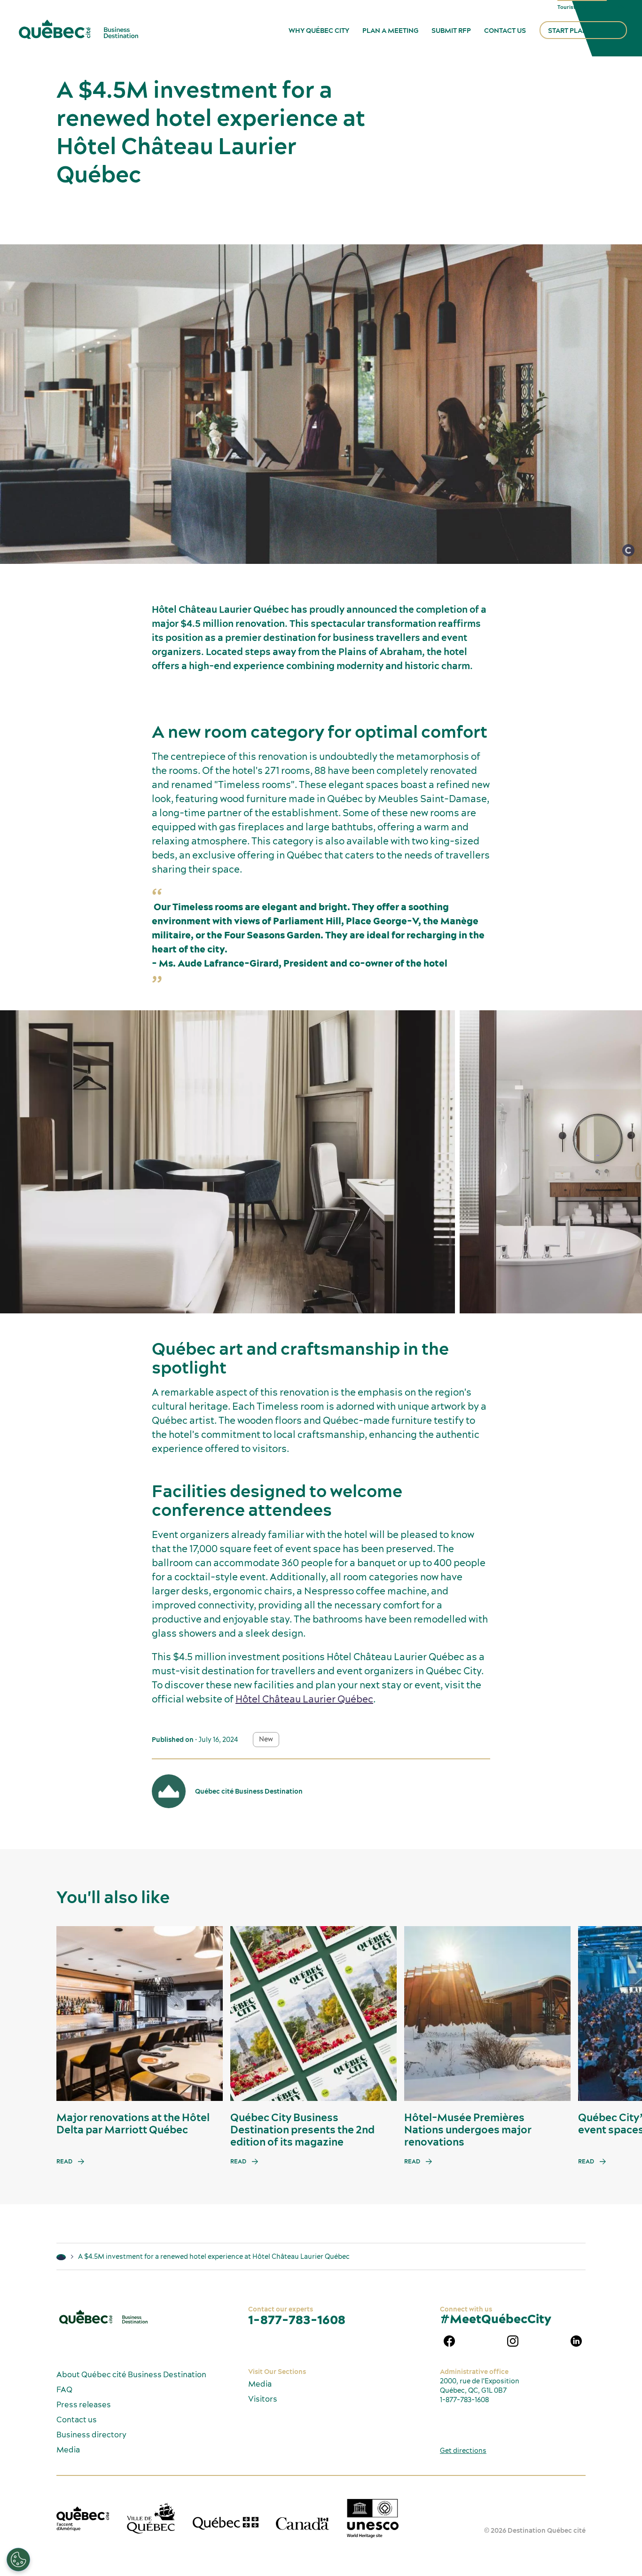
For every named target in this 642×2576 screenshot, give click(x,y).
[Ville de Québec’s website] (151, 2518)
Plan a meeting (390, 31)
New (266, 1739)
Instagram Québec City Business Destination (513, 2341)
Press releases (84, 2404)
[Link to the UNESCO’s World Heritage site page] (373, 2518)
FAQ (64, 2389)
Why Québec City (319, 31)
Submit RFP (451, 31)
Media (68, 2450)
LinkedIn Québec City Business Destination (576, 2341)
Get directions (463, 2451)
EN (621, 7)
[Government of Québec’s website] (226, 2523)
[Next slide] (617, 2014)
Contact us (505, 31)
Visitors (263, 2399)
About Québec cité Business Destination (131, 2374)
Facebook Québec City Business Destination (449, 2341)
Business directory (91, 2435)
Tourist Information (582, 7)
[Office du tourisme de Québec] (83, 2519)
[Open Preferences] (18, 2560)
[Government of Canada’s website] (302, 2523)
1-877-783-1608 (297, 2320)
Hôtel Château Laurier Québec (304, 1699)
